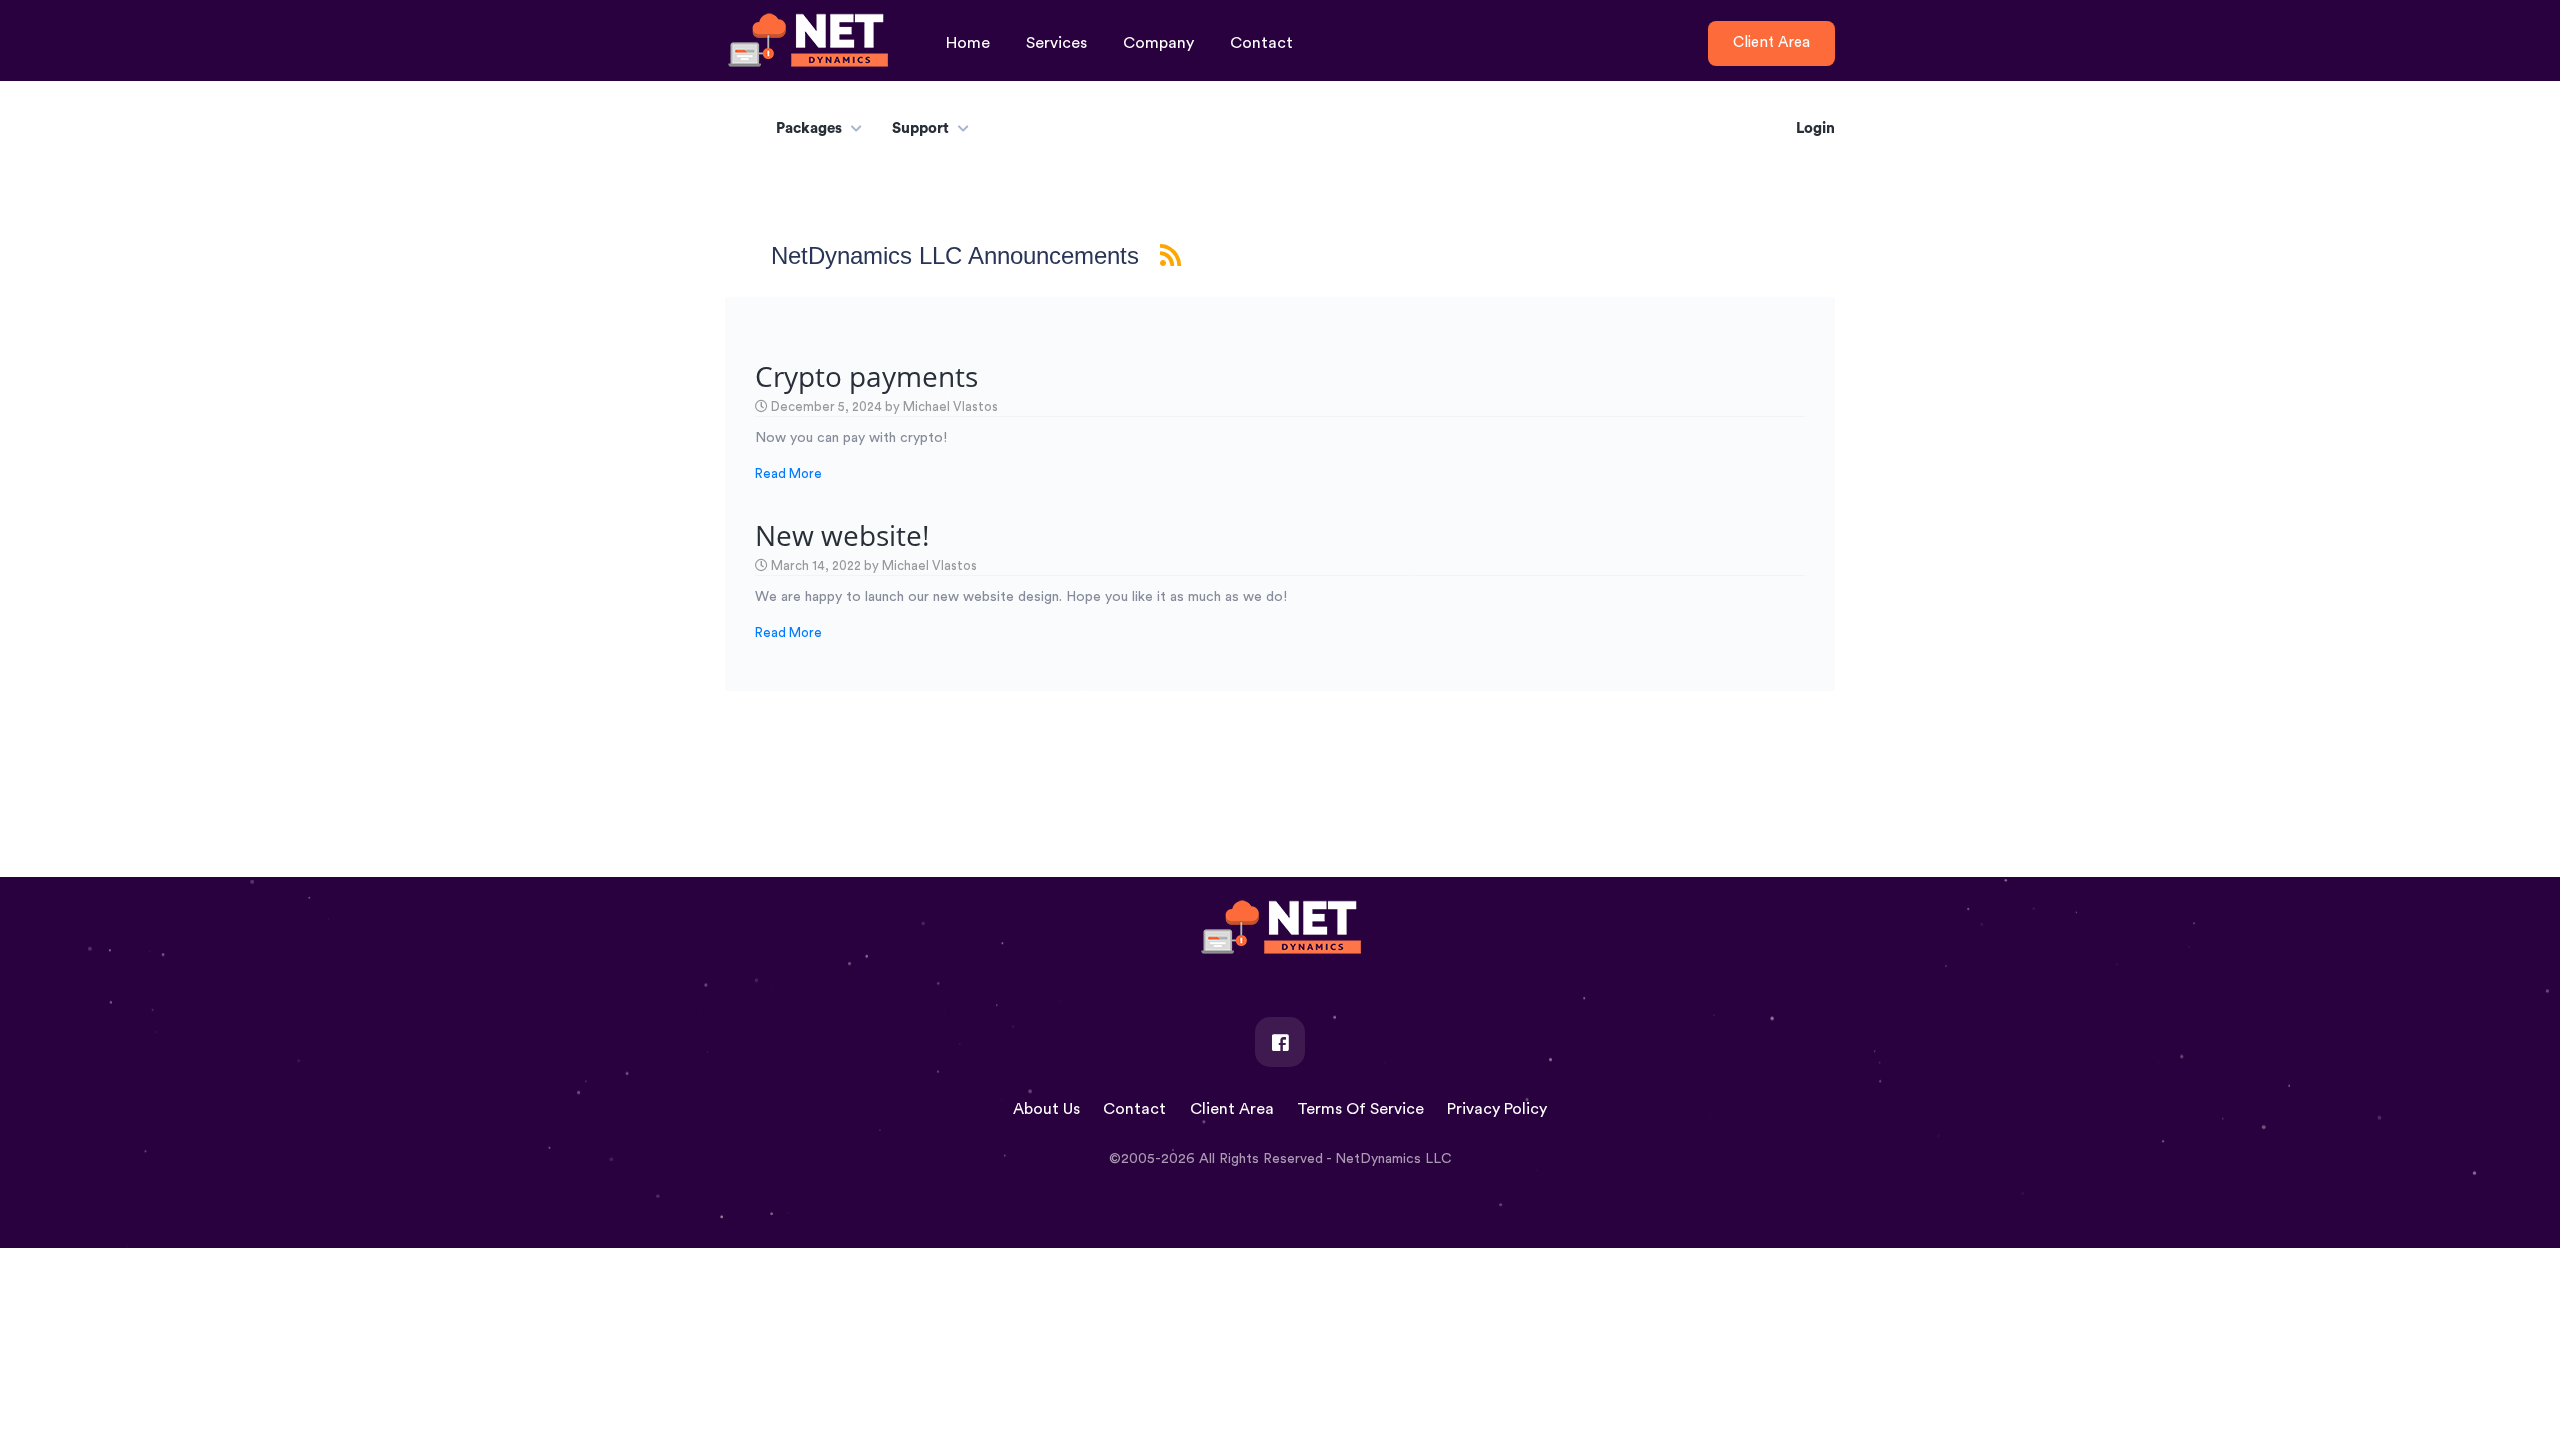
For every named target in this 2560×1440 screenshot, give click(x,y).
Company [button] (1158, 43)
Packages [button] (809, 128)
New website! (842, 535)
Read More (788, 473)
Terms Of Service (1360, 1109)
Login (1815, 128)
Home (968, 43)
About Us (1046, 1109)
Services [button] (1056, 43)
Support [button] (920, 128)
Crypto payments (866, 376)
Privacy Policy (1497, 1109)
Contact (1261, 43)
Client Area (1232, 1109)
